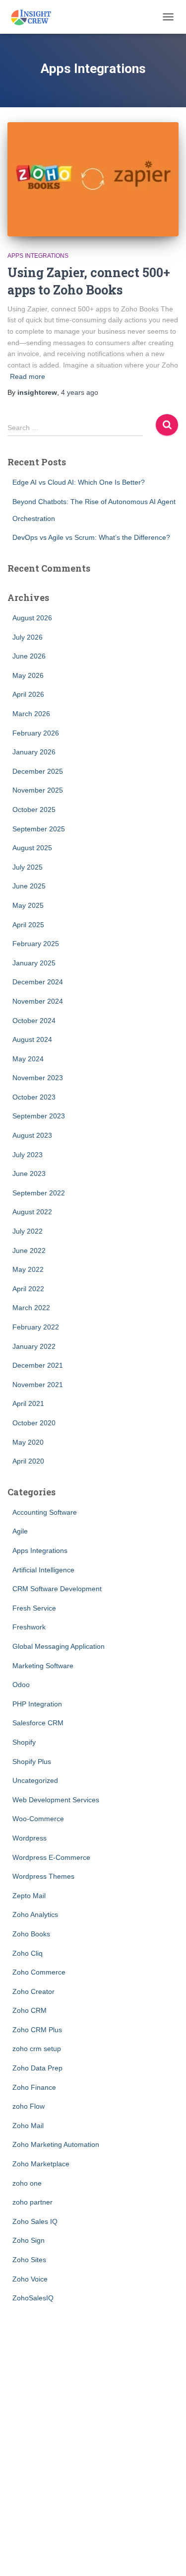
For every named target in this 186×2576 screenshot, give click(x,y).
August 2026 (32, 618)
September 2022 (39, 1193)
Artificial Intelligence (43, 1570)
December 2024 (38, 982)
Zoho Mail (28, 2126)
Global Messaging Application (59, 1646)
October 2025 (34, 810)
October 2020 (34, 1423)
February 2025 (36, 944)
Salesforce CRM (38, 1723)
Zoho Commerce (39, 1972)
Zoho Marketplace (41, 2164)
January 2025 (34, 963)
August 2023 (32, 1135)
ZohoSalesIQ (33, 2298)
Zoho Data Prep (37, 2068)
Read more (28, 376)
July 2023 (28, 1155)
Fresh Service (34, 1608)
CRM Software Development (57, 1589)
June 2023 (29, 1174)
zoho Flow (29, 2106)
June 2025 (29, 886)
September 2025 (39, 829)
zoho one (27, 2183)
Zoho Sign (29, 2240)
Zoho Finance (34, 2087)
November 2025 (38, 790)
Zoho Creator (33, 1991)
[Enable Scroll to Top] (166, 2556)
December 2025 (38, 771)
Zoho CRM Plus (37, 2030)
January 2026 (34, 752)
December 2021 (38, 1365)
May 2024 (28, 1059)
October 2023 (34, 1097)
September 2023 (39, 1116)
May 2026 (28, 675)
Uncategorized (35, 1780)
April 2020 (28, 1461)
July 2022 (28, 1231)
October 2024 (34, 1021)
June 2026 (29, 656)
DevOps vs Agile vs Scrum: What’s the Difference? (91, 537)
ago (80, 392)
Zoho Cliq (28, 1953)
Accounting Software (45, 1512)
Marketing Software (43, 1666)
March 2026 (31, 714)
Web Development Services (56, 1800)
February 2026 (36, 733)
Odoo (21, 1685)
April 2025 (28, 925)
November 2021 (38, 1385)
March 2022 (31, 1308)
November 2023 (38, 1078)
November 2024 (38, 1001)
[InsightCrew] (35, 17)
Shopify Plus (32, 1762)
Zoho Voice (30, 2279)
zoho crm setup (37, 2049)
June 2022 (29, 1251)
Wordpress (30, 1838)
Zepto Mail (29, 1896)
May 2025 (28, 905)
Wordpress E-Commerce (51, 1857)
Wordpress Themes (43, 1876)
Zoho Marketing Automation (56, 2144)
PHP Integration (37, 1704)
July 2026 (28, 637)
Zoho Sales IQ (35, 2221)
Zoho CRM (30, 2010)
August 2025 (32, 848)
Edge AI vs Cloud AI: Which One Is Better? (79, 482)
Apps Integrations (38, 256)
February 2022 (36, 1327)
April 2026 (28, 694)
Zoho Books (31, 1934)
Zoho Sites (29, 2260)
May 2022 (28, 1269)
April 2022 (28, 1289)
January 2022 (34, 1346)
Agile (20, 1531)
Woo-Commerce (38, 1819)
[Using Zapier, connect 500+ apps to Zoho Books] (93, 179)
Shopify (24, 1742)
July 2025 (28, 867)
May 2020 (28, 1442)
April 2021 (28, 1403)
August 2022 (32, 1212)
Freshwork (29, 1627)
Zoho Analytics (35, 1914)
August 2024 (32, 1039)
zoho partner (32, 2202)
